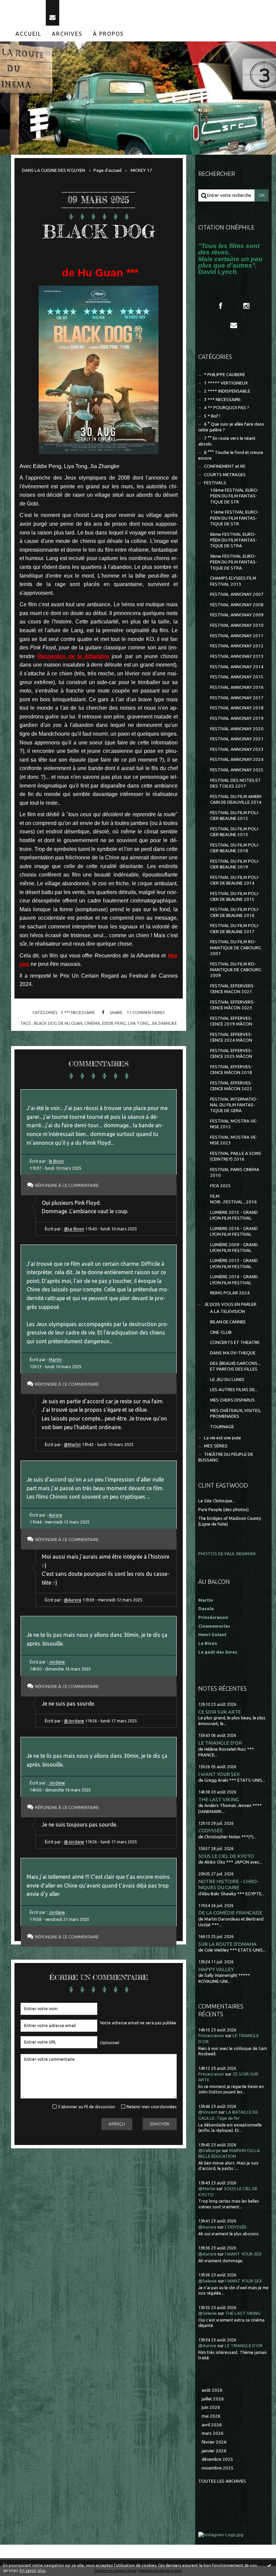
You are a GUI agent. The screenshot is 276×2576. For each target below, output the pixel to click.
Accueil (28, 34)
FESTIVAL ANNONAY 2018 (237, 708)
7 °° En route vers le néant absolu (227, 441)
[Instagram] (246, 306)
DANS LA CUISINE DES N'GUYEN (54, 170)
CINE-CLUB (221, 1332)
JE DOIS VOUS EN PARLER (230, 1304)
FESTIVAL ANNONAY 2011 (237, 636)
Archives (67, 34)
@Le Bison (74, 1229)
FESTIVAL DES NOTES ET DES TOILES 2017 (235, 783)
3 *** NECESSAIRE (78, 1012)
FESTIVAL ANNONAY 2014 (237, 667)
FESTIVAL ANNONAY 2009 (237, 615)
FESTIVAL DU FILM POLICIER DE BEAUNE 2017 (235, 928)
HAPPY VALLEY (216, 1969)
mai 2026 (211, 2416)
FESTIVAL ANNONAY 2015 (237, 677)
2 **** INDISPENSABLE (227, 391)
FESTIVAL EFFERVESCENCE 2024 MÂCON (231, 1037)
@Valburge (210, 2151)
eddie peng (114, 1023)
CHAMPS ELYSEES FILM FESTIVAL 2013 (233, 581)
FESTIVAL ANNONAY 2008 (237, 605)
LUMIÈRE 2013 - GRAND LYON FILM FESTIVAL (234, 1263)
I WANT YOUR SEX (219, 1774)
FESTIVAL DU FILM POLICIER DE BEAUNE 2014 (235, 880)
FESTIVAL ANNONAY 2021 (237, 739)
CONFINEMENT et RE (225, 466)
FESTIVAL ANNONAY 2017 (237, 698)
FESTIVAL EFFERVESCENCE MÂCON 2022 (231, 1086)
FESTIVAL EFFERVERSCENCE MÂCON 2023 (233, 1005)
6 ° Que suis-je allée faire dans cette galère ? (231, 427)
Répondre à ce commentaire (67, 1185)
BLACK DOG (99, 231)
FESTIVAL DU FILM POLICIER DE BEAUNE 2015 (235, 896)
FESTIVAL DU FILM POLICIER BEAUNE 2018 (235, 848)
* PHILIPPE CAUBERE (225, 375)
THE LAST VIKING (219, 1799)
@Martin (72, 1444)
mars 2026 (213, 2433)
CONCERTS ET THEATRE (235, 1342)
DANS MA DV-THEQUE (233, 1353)
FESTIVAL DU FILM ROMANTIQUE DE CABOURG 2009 (236, 970)
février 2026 (214, 2442)
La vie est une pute (222, 1438)
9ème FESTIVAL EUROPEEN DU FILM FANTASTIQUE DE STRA (234, 562)
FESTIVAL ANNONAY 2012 (237, 646)
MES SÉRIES (216, 1446)
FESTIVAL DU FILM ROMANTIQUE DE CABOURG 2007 (236, 948)
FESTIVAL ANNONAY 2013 (237, 656)
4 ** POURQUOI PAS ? (227, 408)
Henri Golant (212, 1635)
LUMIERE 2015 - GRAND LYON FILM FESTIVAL (234, 1215)
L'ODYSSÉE (211, 1830)
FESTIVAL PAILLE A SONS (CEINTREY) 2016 (236, 1156)
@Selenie (208, 2281)
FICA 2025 (220, 1186)
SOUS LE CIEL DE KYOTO (226, 1856)
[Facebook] (220, 306)
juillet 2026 (213, 2399)
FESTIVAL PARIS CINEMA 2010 (235, 1172)
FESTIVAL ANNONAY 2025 (237, 770)
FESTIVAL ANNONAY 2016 (237, 687)
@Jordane (74, 1721)
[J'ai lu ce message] (269, 2565)
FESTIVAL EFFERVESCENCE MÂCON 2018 (231, 1070)
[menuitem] (29, 34)
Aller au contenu (23, 6)
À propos (108, 34)
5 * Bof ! (212, 416)
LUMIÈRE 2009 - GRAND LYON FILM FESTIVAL (234, 1248)
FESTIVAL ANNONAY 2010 (237, 625)
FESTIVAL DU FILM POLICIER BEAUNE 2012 (235, 816)
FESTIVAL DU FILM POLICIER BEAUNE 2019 (235, 864)
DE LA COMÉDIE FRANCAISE (230, 1913)
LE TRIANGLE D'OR (220, 1743)
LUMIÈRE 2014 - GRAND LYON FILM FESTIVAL (234, 1280)
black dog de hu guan (58, 1023)
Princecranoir (211, 2036)
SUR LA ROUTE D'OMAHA (227, 1944)
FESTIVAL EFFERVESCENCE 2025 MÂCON (231, 1053)
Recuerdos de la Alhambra (73, 656)
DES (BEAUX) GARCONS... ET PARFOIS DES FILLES (235, 1366)
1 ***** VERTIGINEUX (226, 383)
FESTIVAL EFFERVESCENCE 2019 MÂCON (231, 1021)
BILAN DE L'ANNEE (228, 1322)
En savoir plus (33, 2570)
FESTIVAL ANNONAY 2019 (237, 718)
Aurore (56, 1515)
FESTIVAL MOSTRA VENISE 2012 (234, 1124)
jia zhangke (164, 1023)
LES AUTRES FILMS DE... (234, 1390)
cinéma (92, 1023)
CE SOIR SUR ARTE (220, 1712)
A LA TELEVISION (228, 1311)
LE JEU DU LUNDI (227, 1379)
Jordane (57, 1662)
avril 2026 (212, 2425)
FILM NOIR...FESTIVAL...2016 (233, 1199)
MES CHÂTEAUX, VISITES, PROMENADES (236, 1413)
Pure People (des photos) (223, 1510)
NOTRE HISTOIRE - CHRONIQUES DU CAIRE (229, 1884)
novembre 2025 (218, 2468)
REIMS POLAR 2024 (230, 1293)
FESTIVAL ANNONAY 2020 (237, 729)
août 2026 (212, 2390)
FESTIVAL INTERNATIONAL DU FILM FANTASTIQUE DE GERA (234, 1105)
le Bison (56, 1161)
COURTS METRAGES (225, 475)
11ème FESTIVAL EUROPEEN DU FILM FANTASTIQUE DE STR (234, 518)
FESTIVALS (215, 483)
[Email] (53, 13)
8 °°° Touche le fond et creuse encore (231, 455)
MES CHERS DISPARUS (232, 1400)
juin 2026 (211, 2407)
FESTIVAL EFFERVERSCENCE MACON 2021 (233, 989)
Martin (55, 1359)
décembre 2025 (217, 2459)
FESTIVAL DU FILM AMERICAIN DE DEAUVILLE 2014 (236, 799)
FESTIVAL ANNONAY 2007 (237, 594)
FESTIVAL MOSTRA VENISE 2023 (234, 1140)
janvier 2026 (214, 2451)
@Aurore (73, 1600)
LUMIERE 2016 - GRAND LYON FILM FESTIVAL (234, 1231)
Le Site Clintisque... (217, 1501)
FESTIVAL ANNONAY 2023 (237, 749)
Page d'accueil (108, 170)
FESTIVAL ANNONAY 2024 (237, 759)
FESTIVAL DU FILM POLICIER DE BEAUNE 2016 (235, 912)
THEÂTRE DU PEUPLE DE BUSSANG (226, 1457)
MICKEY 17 (141, 170)
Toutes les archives (222, 2481)
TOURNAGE (222, 1427)
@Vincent (208, 2112)
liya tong (139, 1023)
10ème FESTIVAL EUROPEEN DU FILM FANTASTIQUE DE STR (234, 496)
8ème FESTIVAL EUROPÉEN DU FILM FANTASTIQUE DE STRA (234, 540)
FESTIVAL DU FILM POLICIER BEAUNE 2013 (235, 832)
